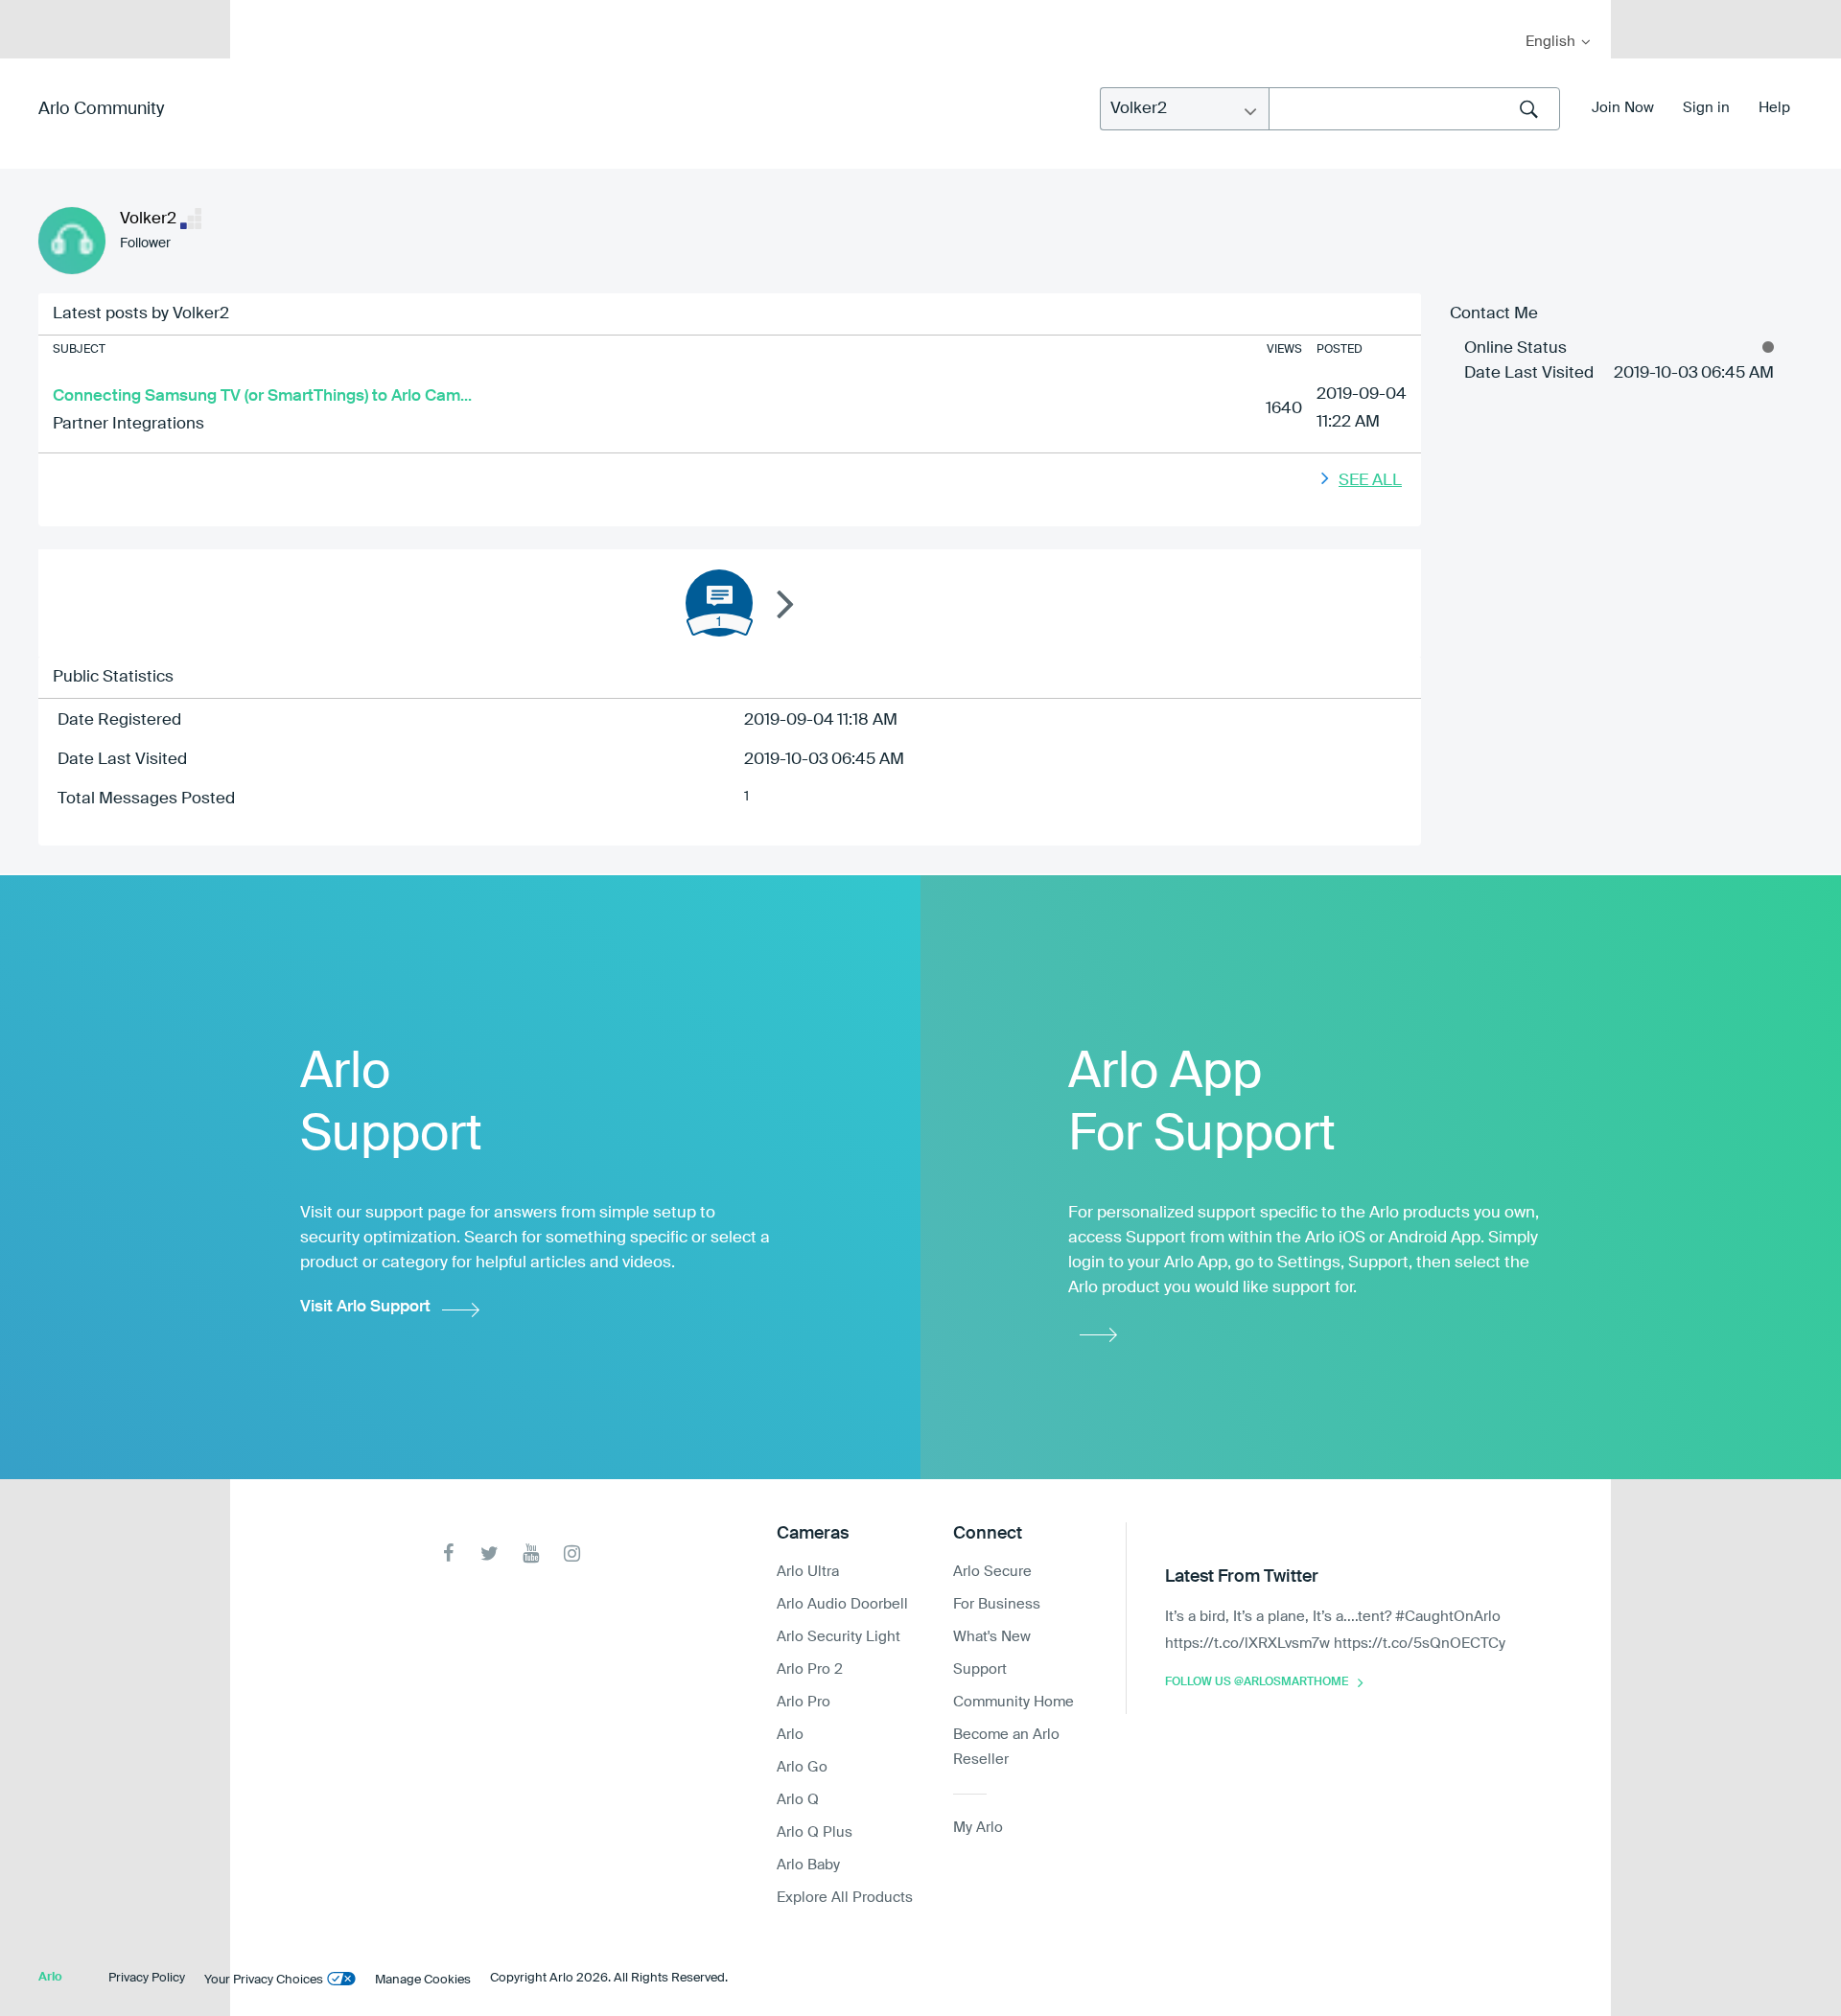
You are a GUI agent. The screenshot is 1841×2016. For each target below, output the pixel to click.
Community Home (1014, 1702)
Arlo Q (798, 1800)
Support (980, 1669)
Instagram (572, 1553)
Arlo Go (802, 1767)
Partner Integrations (128, 424)
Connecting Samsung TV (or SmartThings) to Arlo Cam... (262, 396)
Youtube (531, 1553)
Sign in (1706, 108)
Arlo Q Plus (815, 1832)
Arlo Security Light (839, 1637)
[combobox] (1414, 109)
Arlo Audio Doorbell (842, 1604)
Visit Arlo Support (365, 1307)
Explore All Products (845, 1898)
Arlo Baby (808, 1865)
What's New (992, 1637)
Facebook (448, 1553)
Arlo (790, 1735)
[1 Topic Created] (719, 603)
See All (1370, 481)
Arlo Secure (992, 1572)
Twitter (489, 1553)
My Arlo (258, 12)
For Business (997, 1604)
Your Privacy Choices (264, 1980)
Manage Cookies (423, 1980)
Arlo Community (101, 109)
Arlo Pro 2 (810, 1669)
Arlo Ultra (808, 1572)
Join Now (1623, 108)
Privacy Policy (147, 1978)
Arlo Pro (804, 1702)
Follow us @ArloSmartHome (1257, 1682)
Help (1774, 108)
